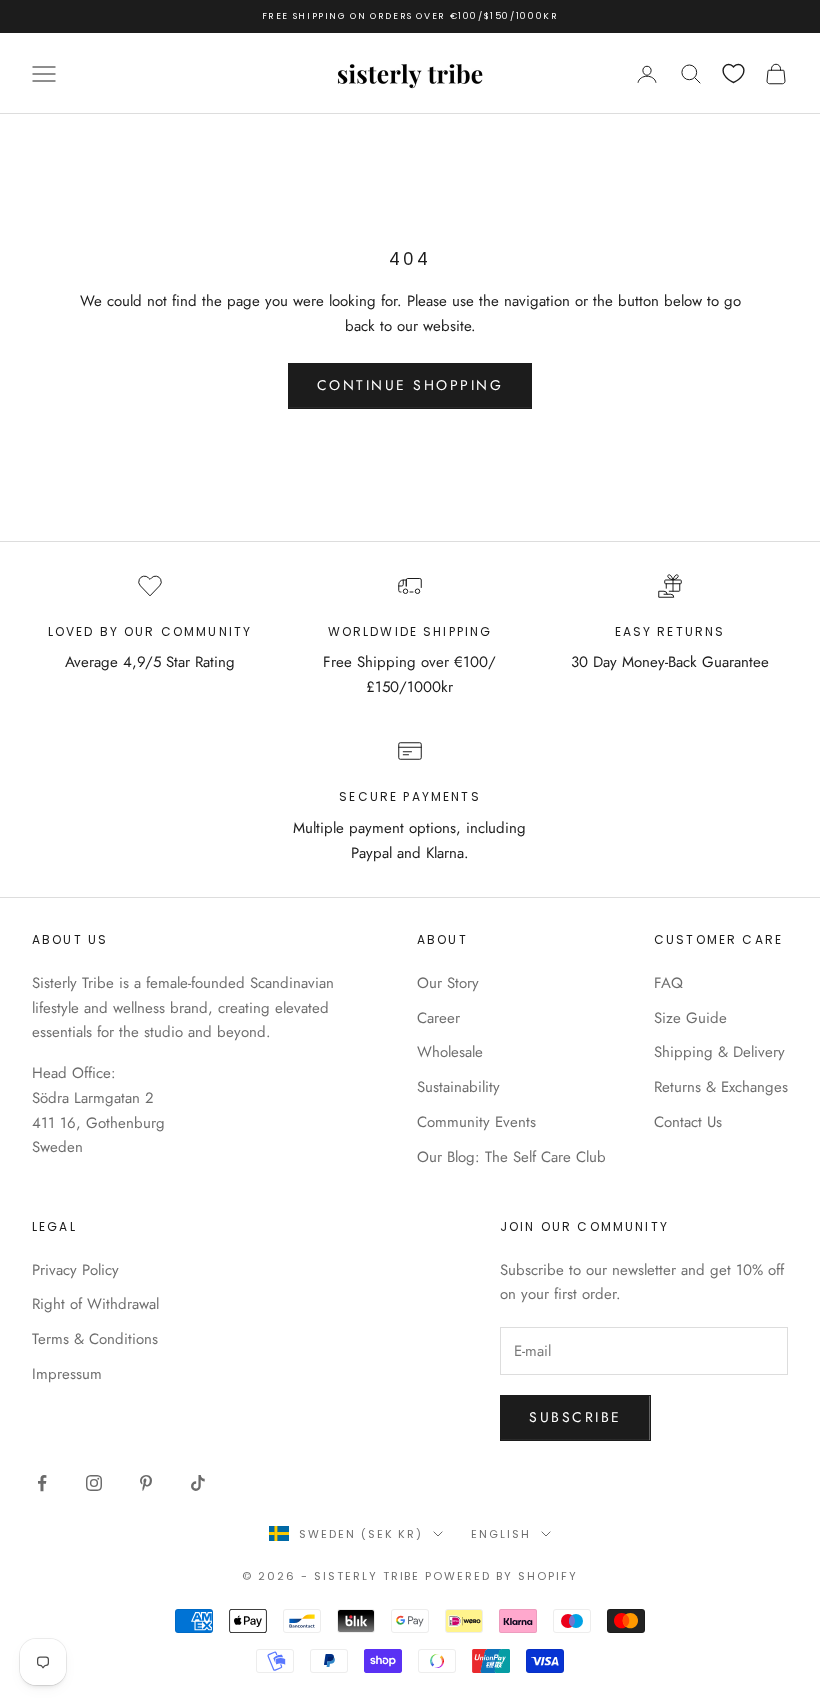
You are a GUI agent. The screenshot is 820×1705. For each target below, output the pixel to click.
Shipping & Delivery (719, 1052)
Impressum (67, 1374)
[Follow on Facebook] (42, 1483)
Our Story (448, 983)
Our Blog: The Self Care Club (511, 1157)
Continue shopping (410, 385)
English (501, 1534)
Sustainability (458, 1087)
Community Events (476, 1122)
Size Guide (690, 1018)
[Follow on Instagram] (94, 1483)
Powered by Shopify (501, 1576)
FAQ (668, 983)
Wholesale (450, 1052)
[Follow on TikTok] (198, 1483)
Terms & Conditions (95, 1339)
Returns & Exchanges (721, 1087)
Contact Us (688, 1122)
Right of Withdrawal (95, 1304)
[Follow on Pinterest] (146, 1483)
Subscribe (575, 1417)
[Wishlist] (733, 73)
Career (438, 1018)
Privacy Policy (75, 1270)
